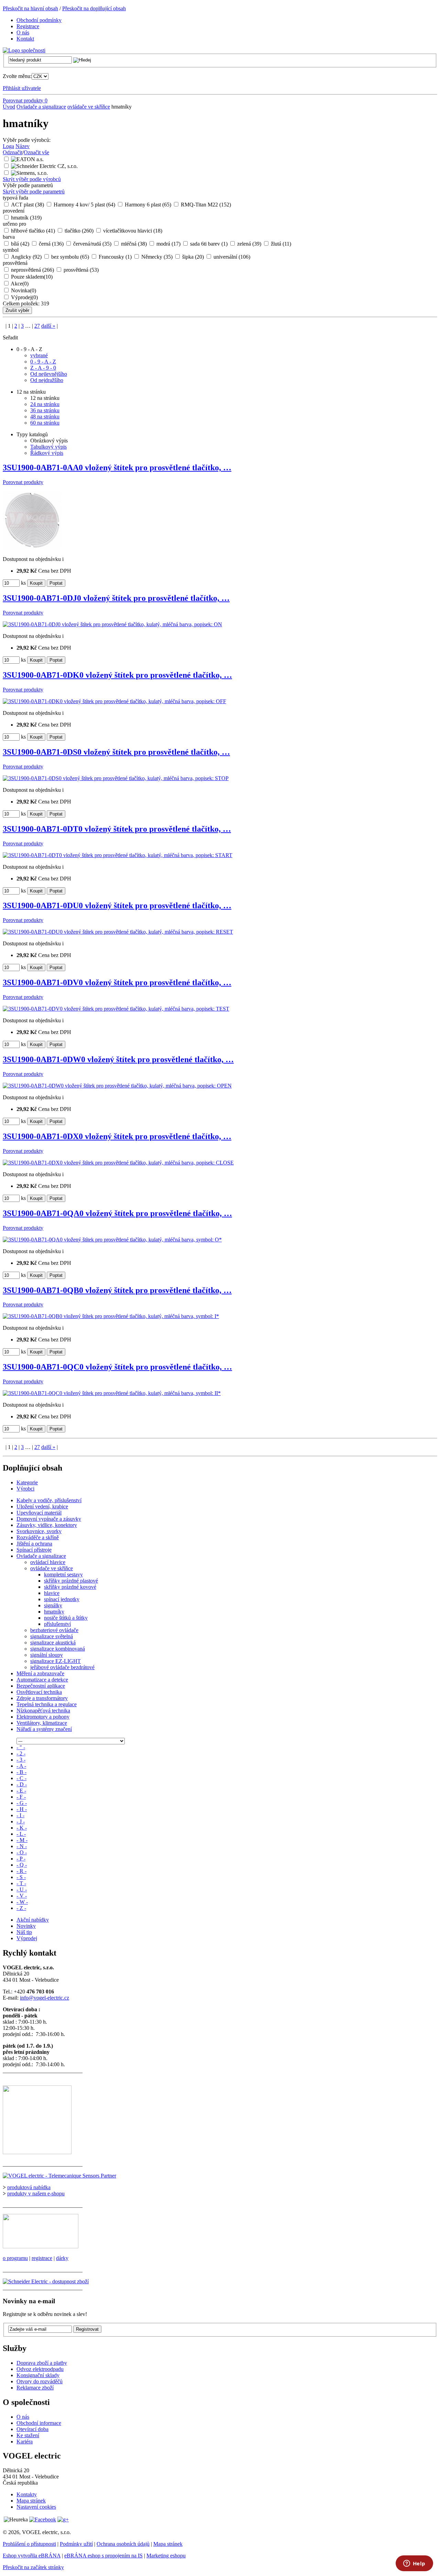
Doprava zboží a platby (42, 2363)
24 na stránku (45, 404)
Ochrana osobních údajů (123, 2544)
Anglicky (26, 257)
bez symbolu (70, 257)
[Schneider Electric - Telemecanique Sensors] (59, 2176)
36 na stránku (45, 410)
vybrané (39, 355)
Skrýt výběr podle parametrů (34, 192)
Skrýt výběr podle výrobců (32, 179)
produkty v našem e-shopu (36, 2193)
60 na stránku (45, 423)
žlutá (281, 244)
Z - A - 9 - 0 (43, 368)
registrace (42, 2258)
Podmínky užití (76, 2544)
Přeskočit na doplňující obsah (94, 8)
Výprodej (24, 297)
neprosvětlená (32, 270)
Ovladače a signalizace (41, 107)
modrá (168, 244)
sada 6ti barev (209, 244)
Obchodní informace (39, 2423)
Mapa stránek (31, 2501)
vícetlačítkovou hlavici (133, 231)
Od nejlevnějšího (49, 374)
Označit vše (36, 152)
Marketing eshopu (166, 2556)
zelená (249, 244)
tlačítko (79, 231)
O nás (23, 2417)
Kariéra (25, 2442)
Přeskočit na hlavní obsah (30, 8)
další (48, 326)
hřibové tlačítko (33, 231)
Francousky (115, 257)
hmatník (26, 218)
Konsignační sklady (38, 2375)
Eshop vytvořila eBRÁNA (32, 2556)
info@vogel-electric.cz (45, 1998)
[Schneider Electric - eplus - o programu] (41, 2246)
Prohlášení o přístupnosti (29, 2544)
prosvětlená (81, 270)
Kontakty (27, 2494)
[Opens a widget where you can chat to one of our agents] (414, 2564)
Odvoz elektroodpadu (40, 2369)
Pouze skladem (32, 277)
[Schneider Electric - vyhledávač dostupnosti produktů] (46, 2281)
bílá (20, 244)
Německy (157, 257)
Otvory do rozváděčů (40, 2381)
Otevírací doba (32, 2429)
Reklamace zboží (35, 2388)
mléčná (134, 244)
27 (37, 326)
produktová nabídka (29, 2187)
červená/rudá (92, 244)
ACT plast (27, 205)
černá (51, 244)
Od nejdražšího (47, 380)
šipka (193, 257)
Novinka (24, 290)
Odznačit (13, 152)
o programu (15, 2258)
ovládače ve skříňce (89, 107)
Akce (20, 284)
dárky (62, 2258)
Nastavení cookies (36, 2507)
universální (232, 257)
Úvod (9, 107)
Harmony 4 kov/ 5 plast (84, 205)
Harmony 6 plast (148, 205)
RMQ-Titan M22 (206, 205)
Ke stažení (28, 2435)
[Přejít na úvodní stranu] (24, 50)
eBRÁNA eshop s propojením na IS (103, 2556)
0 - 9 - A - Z (43, 362)
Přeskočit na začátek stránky (33, 2567)
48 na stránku (45, 417)
